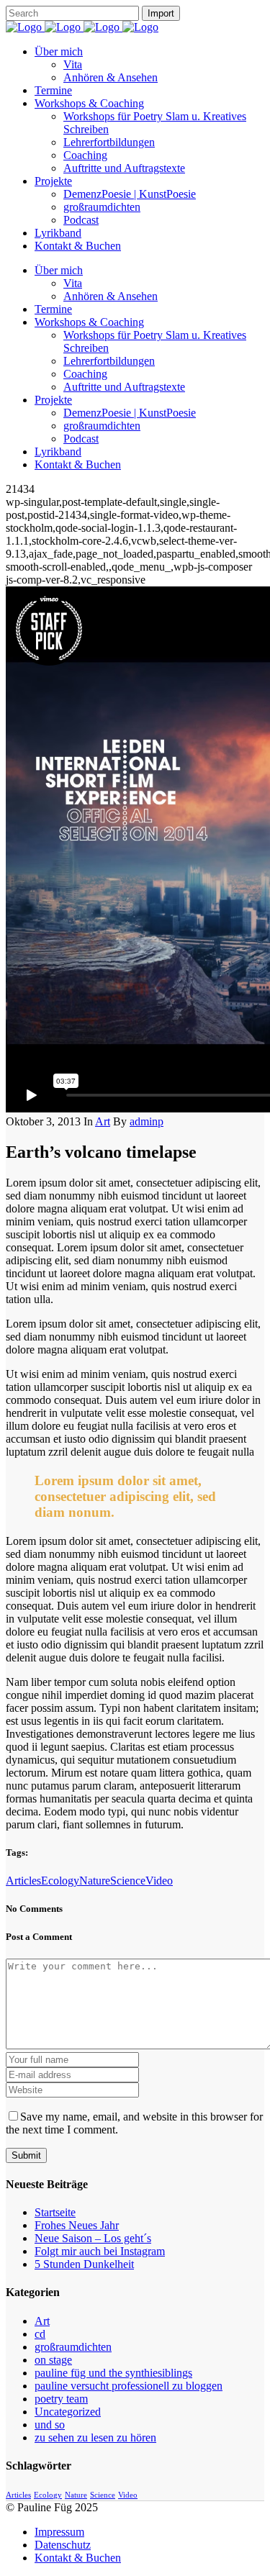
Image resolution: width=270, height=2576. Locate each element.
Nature (95, 1881)
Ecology (60, 1881)
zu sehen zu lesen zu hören (95, 2437)
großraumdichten (73, 2347)
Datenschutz (63, 2545)
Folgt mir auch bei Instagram (100, 2251)
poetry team (61, 2399)
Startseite (55, 2212)
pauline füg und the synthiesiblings (113, 2373)
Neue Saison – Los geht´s (93, 2238)
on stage (53, 2360)
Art (103, 1121)
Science (128, 1881)
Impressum (59, 2532)
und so (50, 2425)
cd (40, 2334)
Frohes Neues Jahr (77, 2225)
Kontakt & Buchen (78, 2558)
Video (159, 1881)
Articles (23, 1881)
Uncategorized (68, 2412)
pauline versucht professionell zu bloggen (129, 2386)
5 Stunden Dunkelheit (84, 2264)
